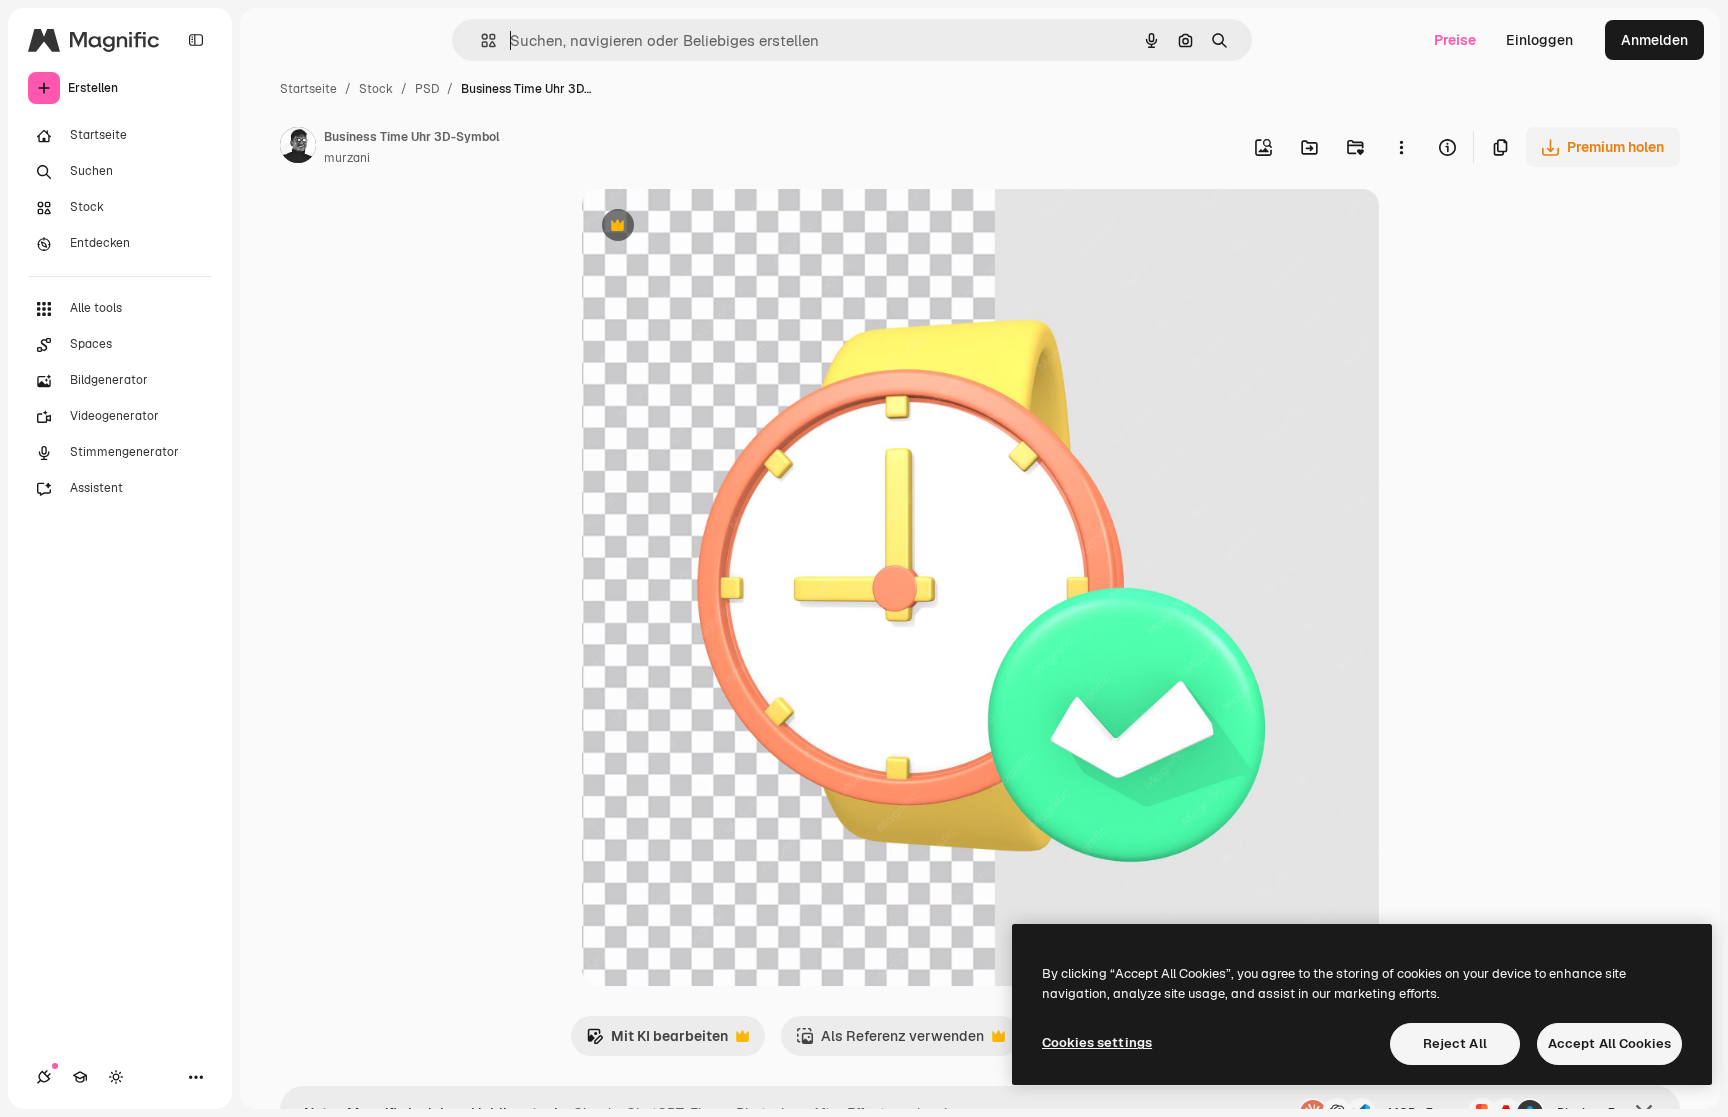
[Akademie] (80, 1077)
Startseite (308, 89)
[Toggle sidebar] (196, 40)
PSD (427, 89)
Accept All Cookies (1609, 1043)
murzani (347, 158)
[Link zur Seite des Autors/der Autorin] (298, 148)
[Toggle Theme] (116, 1077)
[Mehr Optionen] (1401, 147)
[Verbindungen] (44, 1077)
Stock (376, 89)
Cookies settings (1097, 1042)
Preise (1455, 40)
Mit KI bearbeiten (657, 1041)
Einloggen (1539, 40)
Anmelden (1654, 40)
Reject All (1455, 1043)
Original (710, 227)
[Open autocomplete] (480, 40)
